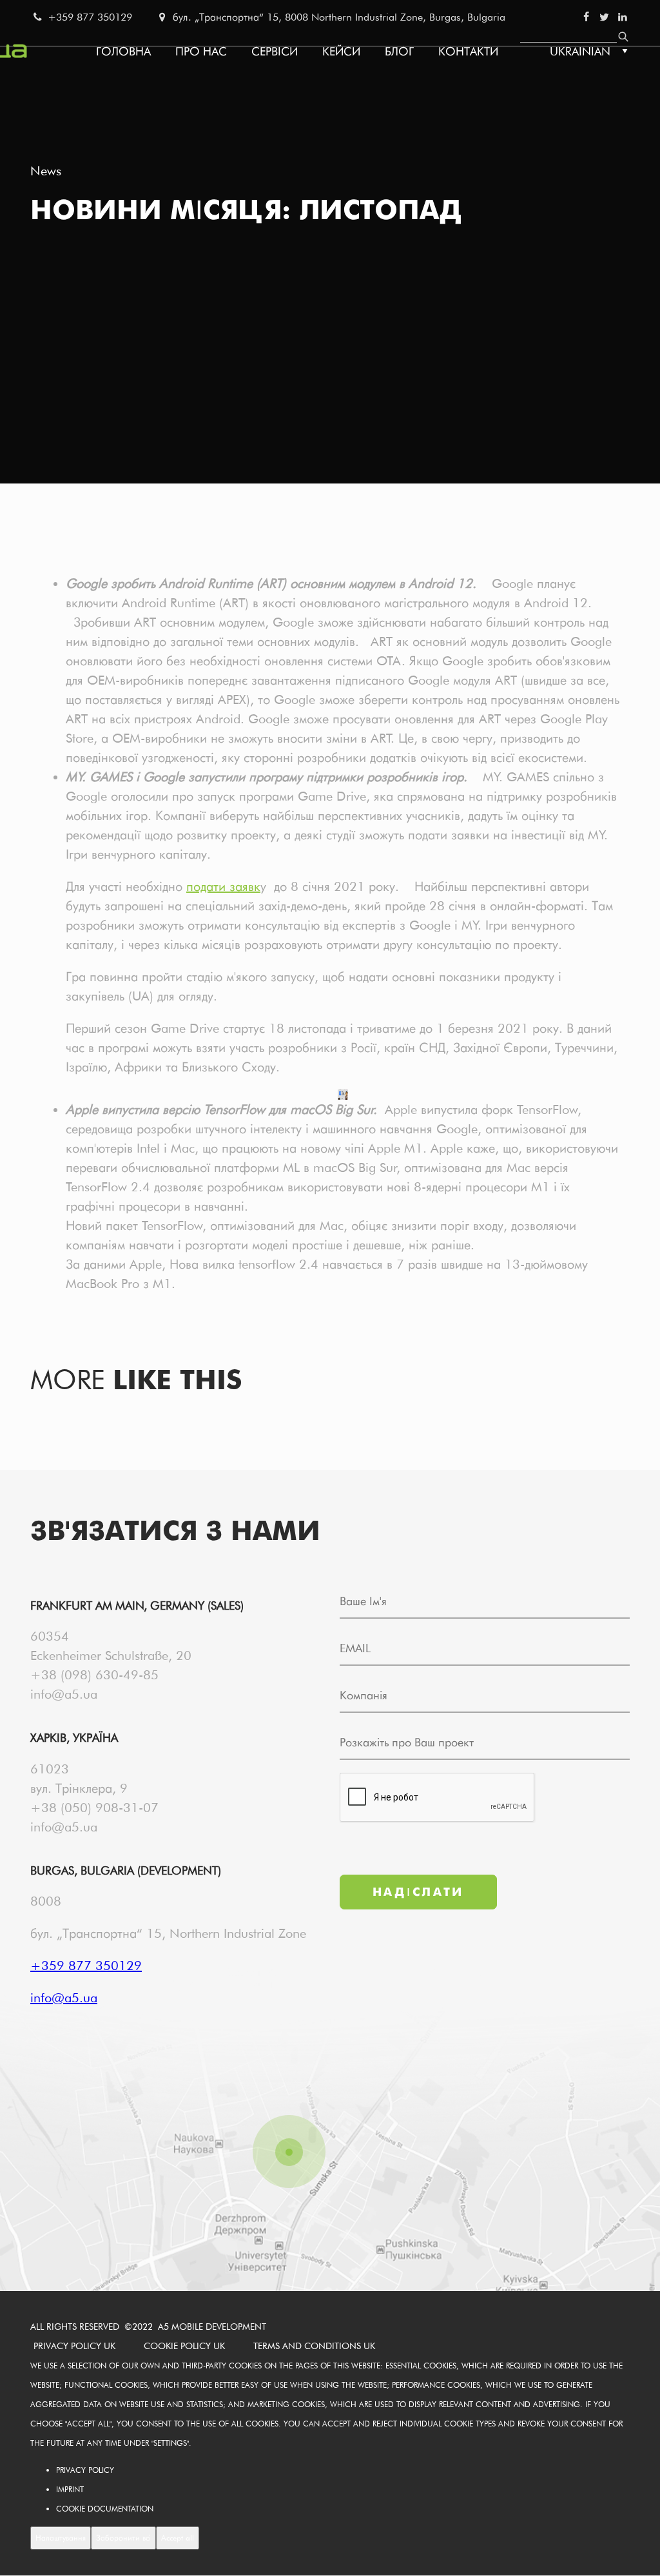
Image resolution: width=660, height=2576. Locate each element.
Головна (123, 51)
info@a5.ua (64, 1694)
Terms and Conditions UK (314, 2346)
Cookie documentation (105, 2509)
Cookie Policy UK (184, 2346)
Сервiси (275, 51)
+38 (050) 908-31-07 (94, 1808)
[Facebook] (586, 17)
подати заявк (223, 886)
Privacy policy (85, 2470)
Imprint (70, 2489)
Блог (399, 51)
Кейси (341, 51)
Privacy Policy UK (74, 2346)
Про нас (201, 51)
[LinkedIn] (623, 17)
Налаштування (61, 2538)
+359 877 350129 (88, 17)
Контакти (468, 51)
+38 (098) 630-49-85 (94, 1675)
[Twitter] (604, 17)
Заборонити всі (123, 2538)
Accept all (178, 2538)
